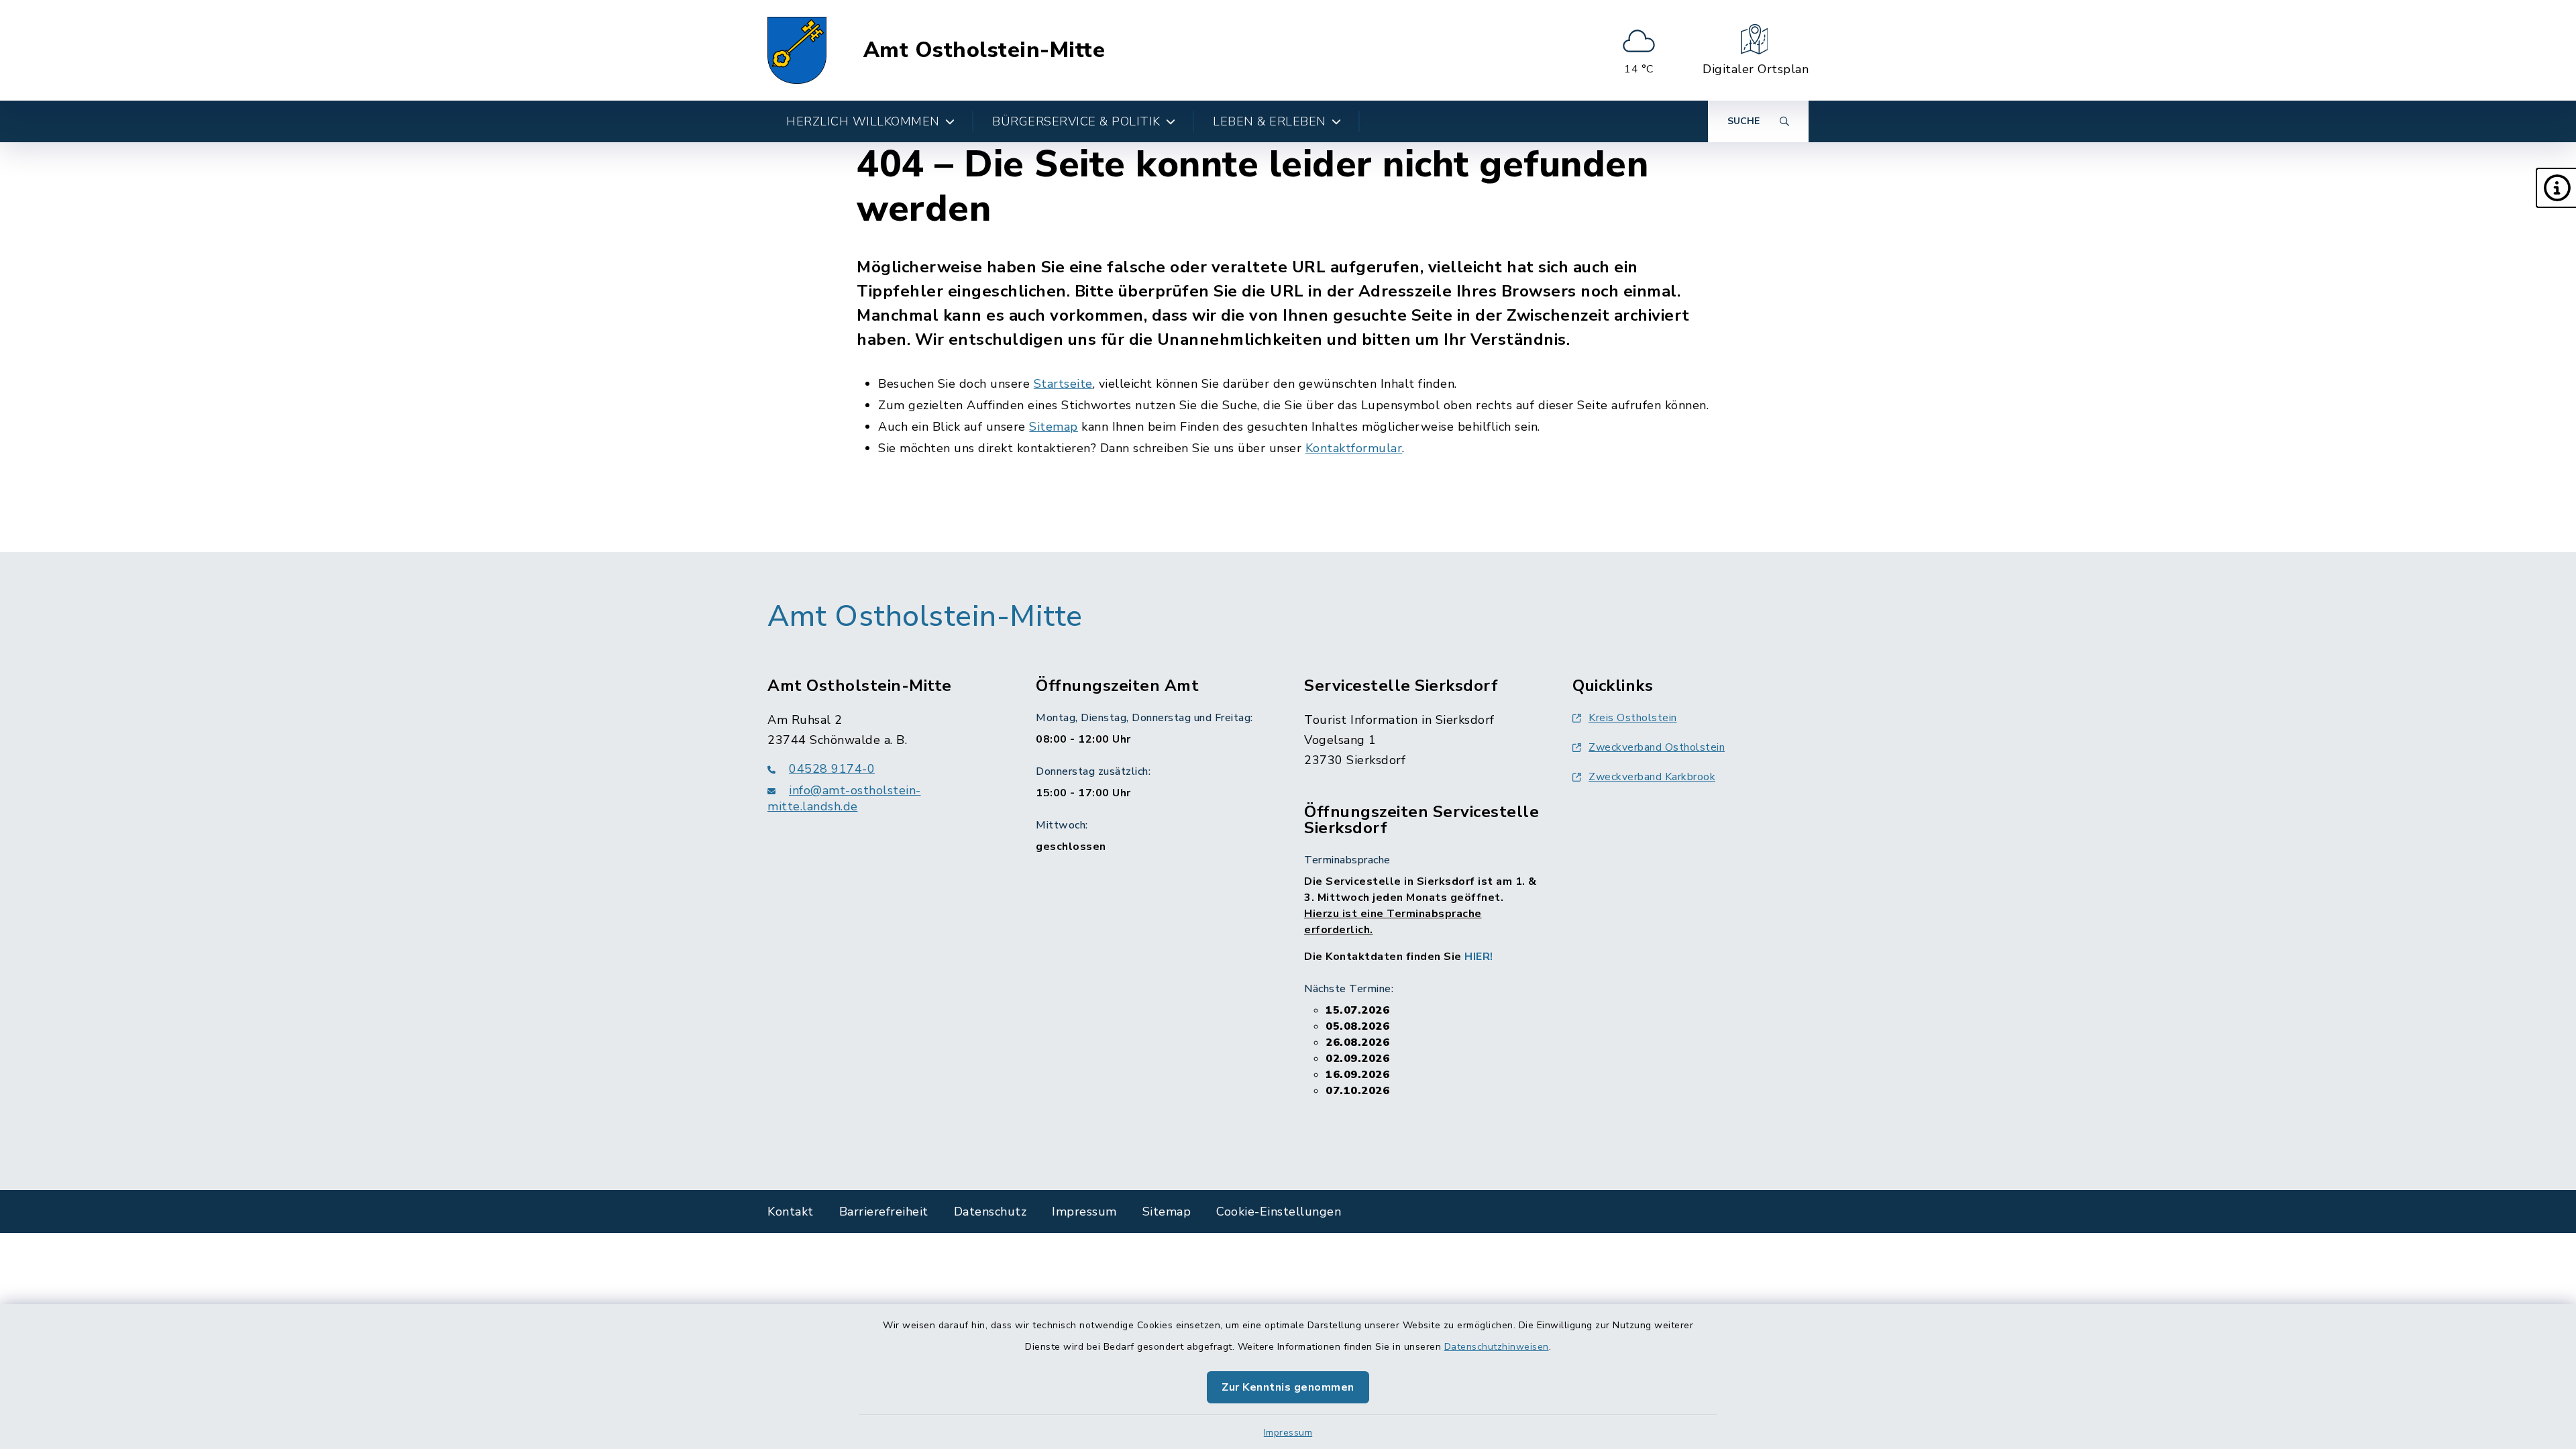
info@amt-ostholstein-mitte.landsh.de (844, 798)
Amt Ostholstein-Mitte (984, 50)
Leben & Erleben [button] (1270, 121)
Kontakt (791, 1212)
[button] (2556, 188)
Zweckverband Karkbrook (1652, 777)
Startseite (1063, 384)
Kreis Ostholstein (1633, 718)
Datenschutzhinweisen (1497, 1347)
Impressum (1288, 1433)
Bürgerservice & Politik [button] (1076, 121)
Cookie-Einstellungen (1279, 1212)
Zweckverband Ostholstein (1657, 747)
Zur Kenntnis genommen (1288, 1387)
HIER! (1479, 957)
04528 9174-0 (832, 769)
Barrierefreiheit (884, 1212)
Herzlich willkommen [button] (863, 121)
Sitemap (1054, 427)
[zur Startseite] (797, 50)
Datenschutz (990, 1212)
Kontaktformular (1354, 448)
